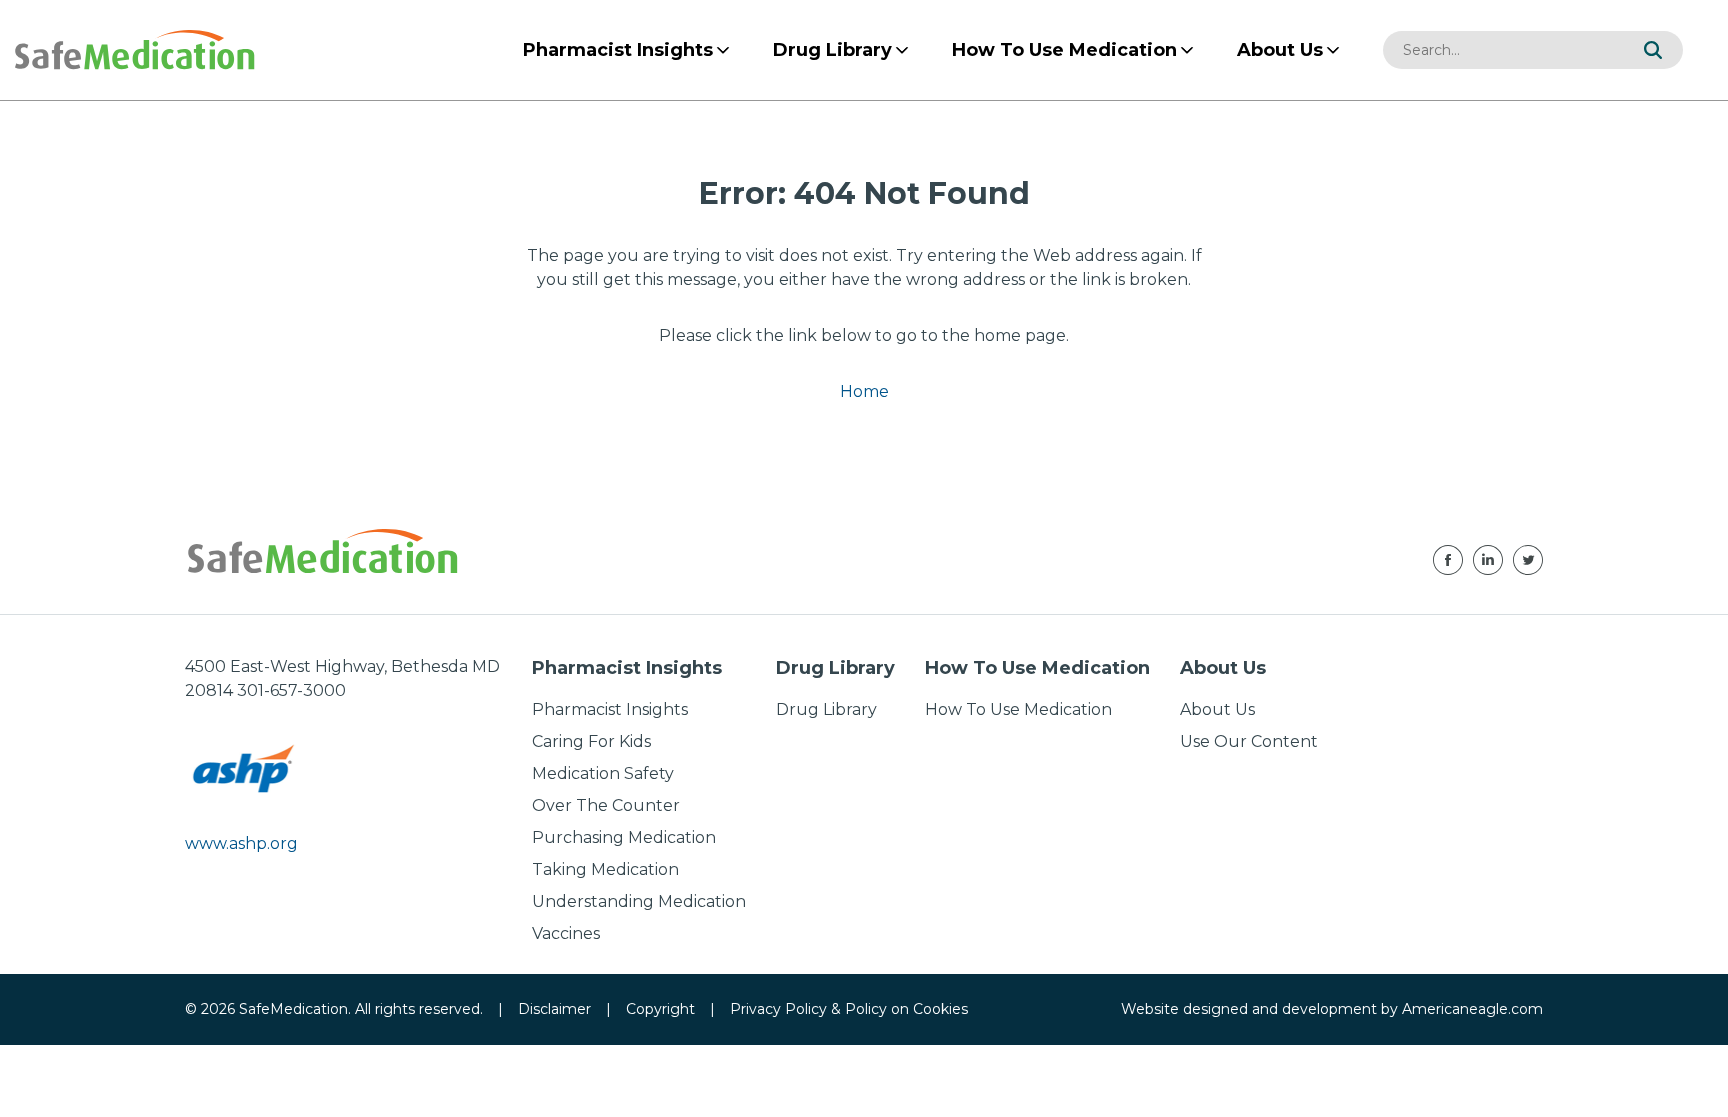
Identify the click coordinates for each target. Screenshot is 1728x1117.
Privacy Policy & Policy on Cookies (849, 1009)
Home (864, 391)
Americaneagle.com (1472, 1009)
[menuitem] (618, 50)
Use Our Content (1249, 741)
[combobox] (1503, 50)
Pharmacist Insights (610, 709)
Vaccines (566, 933)
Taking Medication (605, 869)
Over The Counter (606, 805)
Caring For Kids (591, 741)
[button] (1653, 50)
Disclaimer (554, 1009)
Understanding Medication (639, 901)
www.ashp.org (241, 843)
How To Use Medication (1018, 709)
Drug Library (826, 709)
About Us (1217, 709)
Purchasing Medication (624, 837)
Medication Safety (603, 773)
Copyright (660, 1009)
